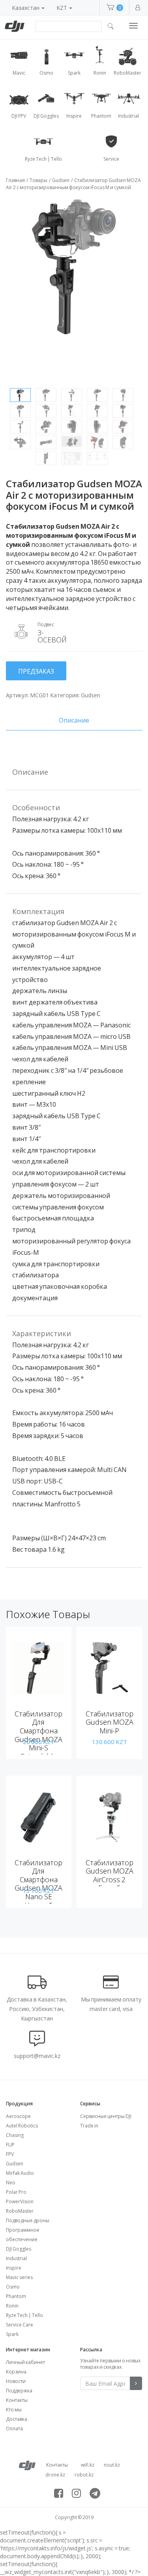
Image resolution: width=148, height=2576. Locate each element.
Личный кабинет (25, 2362)
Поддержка (19, 2391)
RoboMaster (20, 2211)
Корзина (16, 2372)
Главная (15, 180)
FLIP (10, 2145)
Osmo (13, 2287)
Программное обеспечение (23, 2235)
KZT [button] (62, 8)
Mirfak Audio (20, 2173)
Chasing (15, 2135)
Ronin (12, 2306)
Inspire (14, 2268)
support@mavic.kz (37, 2056)
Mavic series (19, 2277)
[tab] (74, 720)
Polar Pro (16, 2192)
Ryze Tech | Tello (24, 2315)
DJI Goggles (19, 2249)
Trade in (89, 2126)
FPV (10, 2154)
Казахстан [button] (26, 8)
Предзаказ (36, 671)
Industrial (16, 2258)
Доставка (17, 2419)
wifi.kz (88, 2465)
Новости (16, 2381)
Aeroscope (18, 2116)
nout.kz (112, 2465)
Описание (74, 720)
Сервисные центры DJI (106, 2116)
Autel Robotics (22, 2126)
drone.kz (55, 2475)
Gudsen (61, 180)
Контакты (17, 2400)
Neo (11, 2183)
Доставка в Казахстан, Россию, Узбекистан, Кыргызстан (37, 2009)
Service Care (20, 2325)
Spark (12, 2334)
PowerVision (20, 2201)
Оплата (14, 2429)
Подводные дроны (28, 2220)
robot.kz (84, 2475)
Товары (38, 180)
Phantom (16, 2296)
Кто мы (14, 2410)
